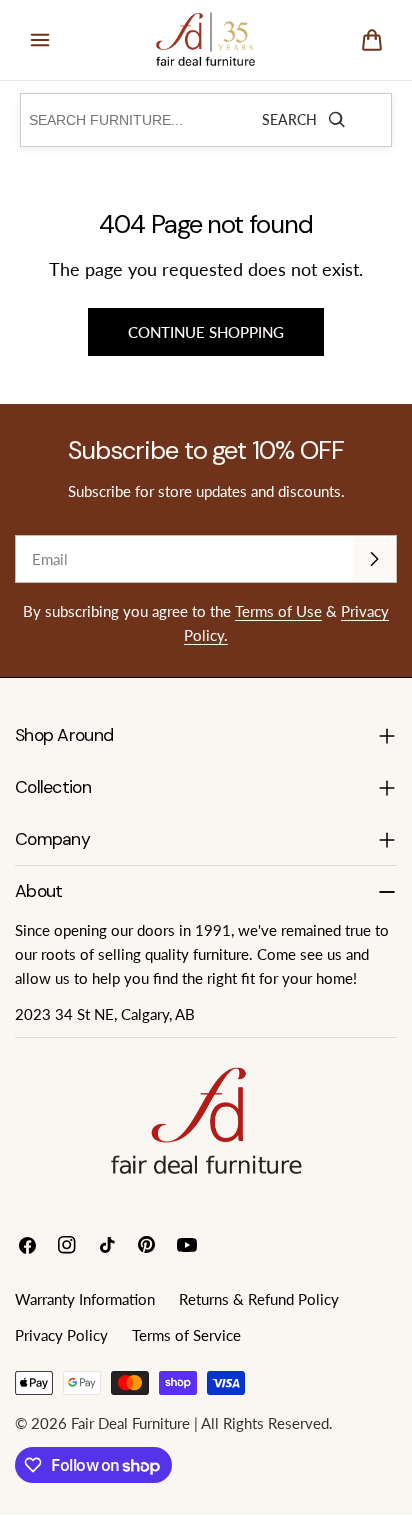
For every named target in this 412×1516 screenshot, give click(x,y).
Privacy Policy (61, 1335)
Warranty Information (85, 1299)
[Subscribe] (374, 559)
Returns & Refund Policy (259, 1299)
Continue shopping (206, 332)
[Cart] (372, 40)
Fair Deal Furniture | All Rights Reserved (200, 1423)
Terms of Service (186, 1335)
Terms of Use (278, 611)
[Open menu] (40, 40)
